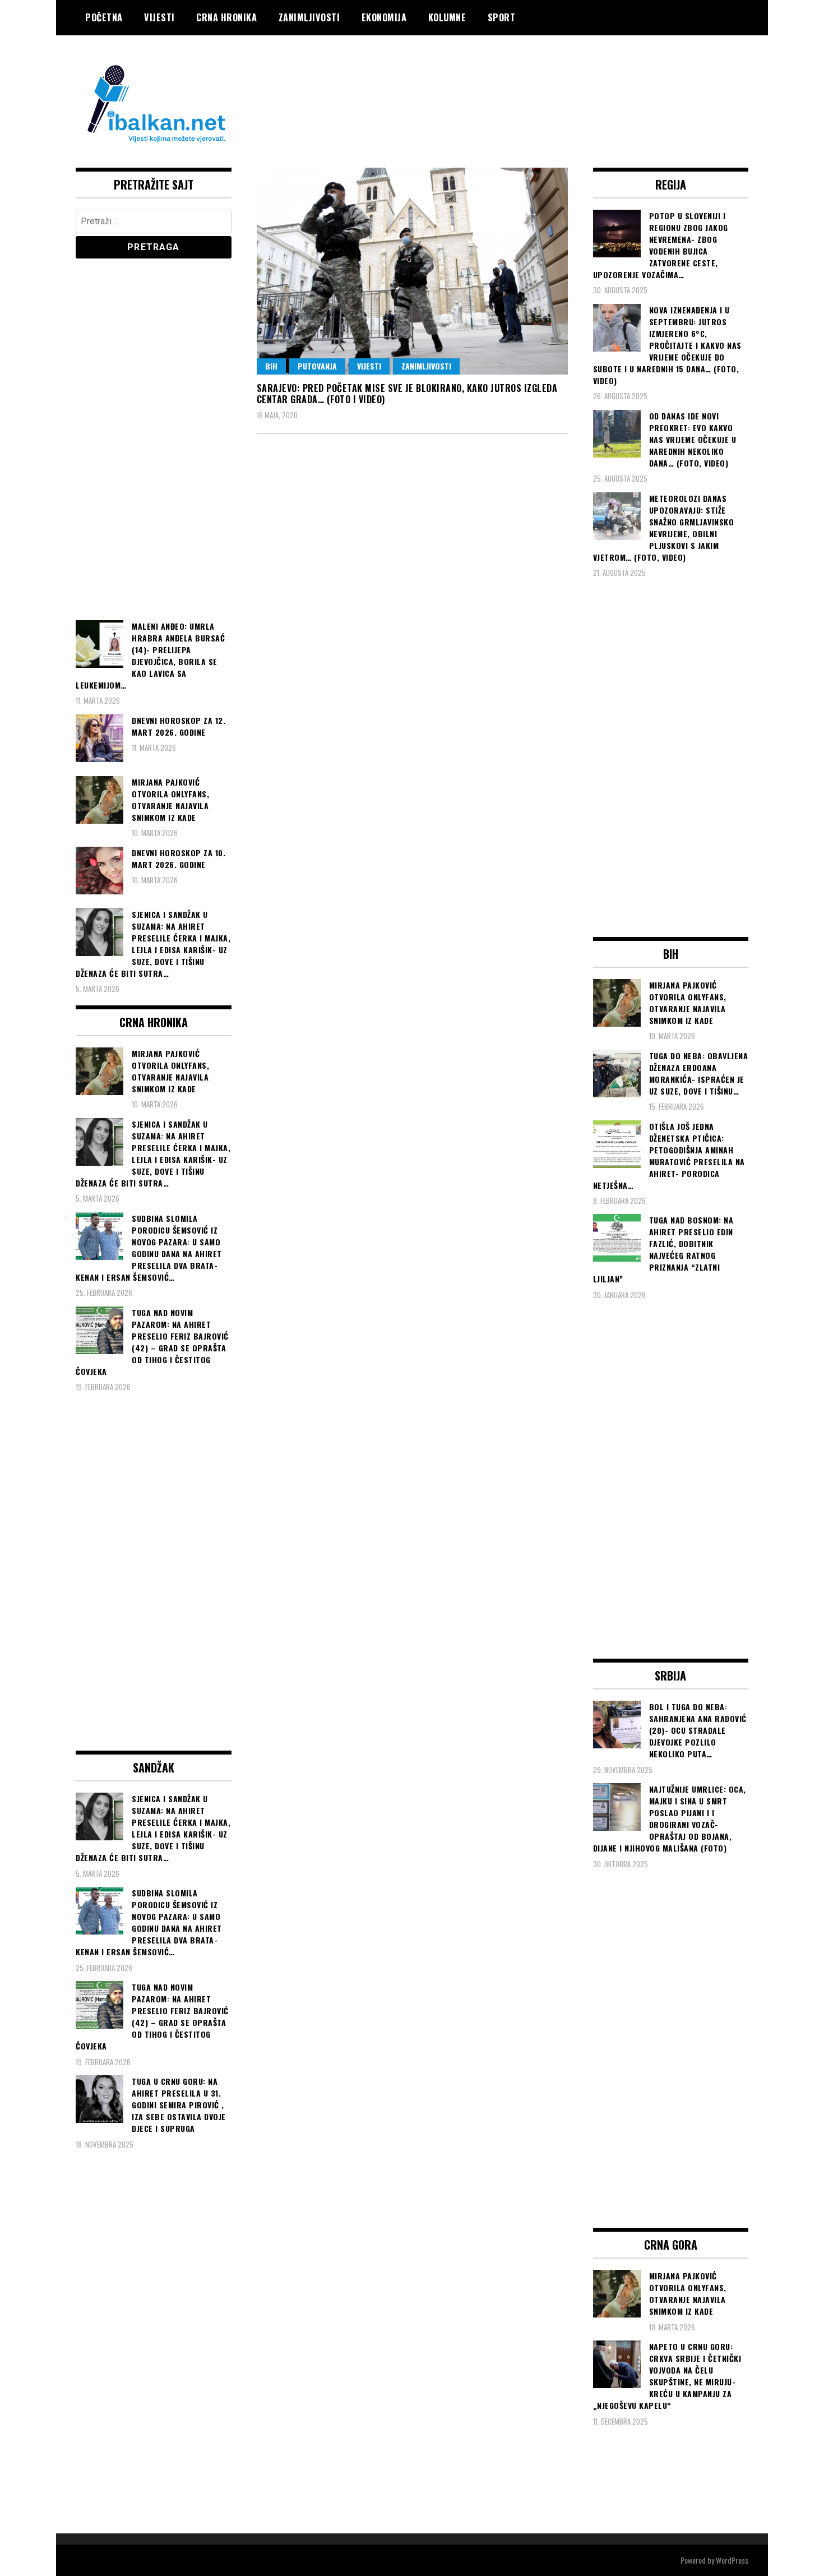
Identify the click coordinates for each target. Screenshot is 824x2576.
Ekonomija (384, 17)
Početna (104, 17)
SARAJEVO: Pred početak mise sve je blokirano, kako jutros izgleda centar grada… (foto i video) (407, 394)
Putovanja (317, 366)
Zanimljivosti (309, 17)
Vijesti (159, 17)
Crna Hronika (226, 17)
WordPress (732, 2560)
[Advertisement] (544, 80)
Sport (502, 17)
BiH (271, 366)
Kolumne (447, 17)
